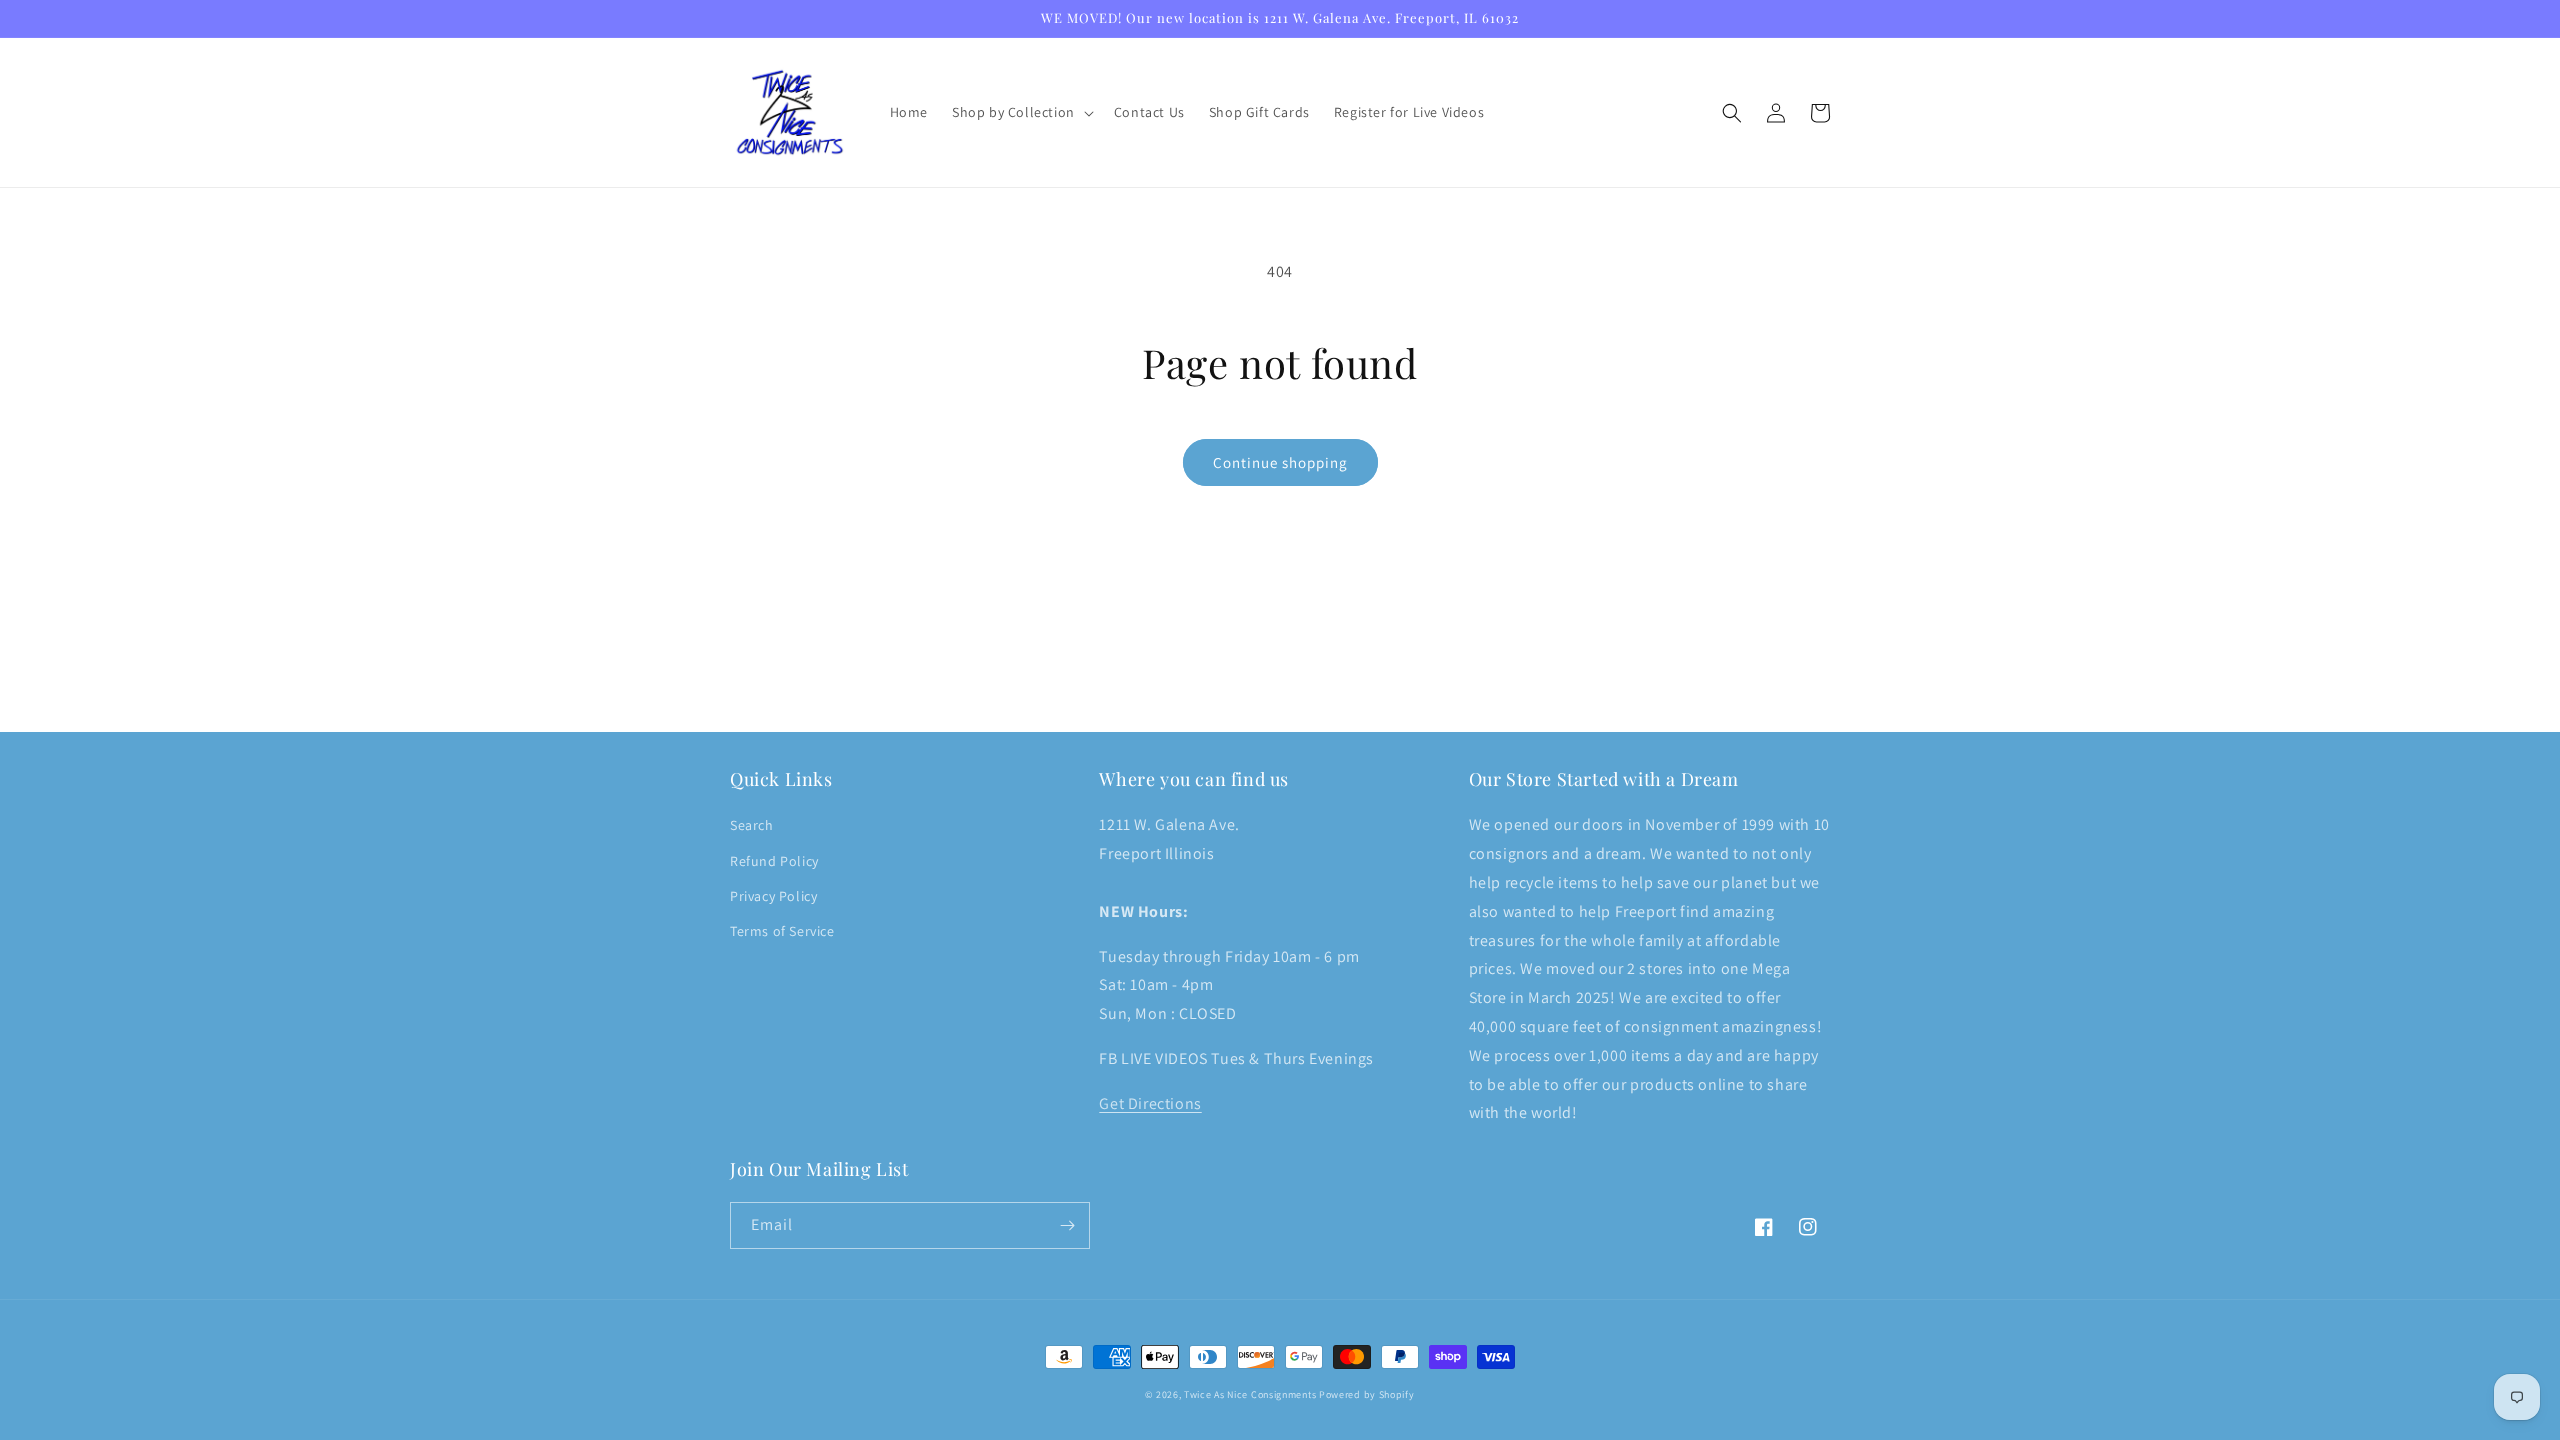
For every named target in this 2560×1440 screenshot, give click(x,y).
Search (752, 825)
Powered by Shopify (1367, 1394)
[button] (1021, 112)
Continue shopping (1280, 462)
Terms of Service (782, 931)
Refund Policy (774, 861)
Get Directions (1150, 1103)
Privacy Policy (773, 896)
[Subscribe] (1067, 1225)
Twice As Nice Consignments (1250, 1394)
